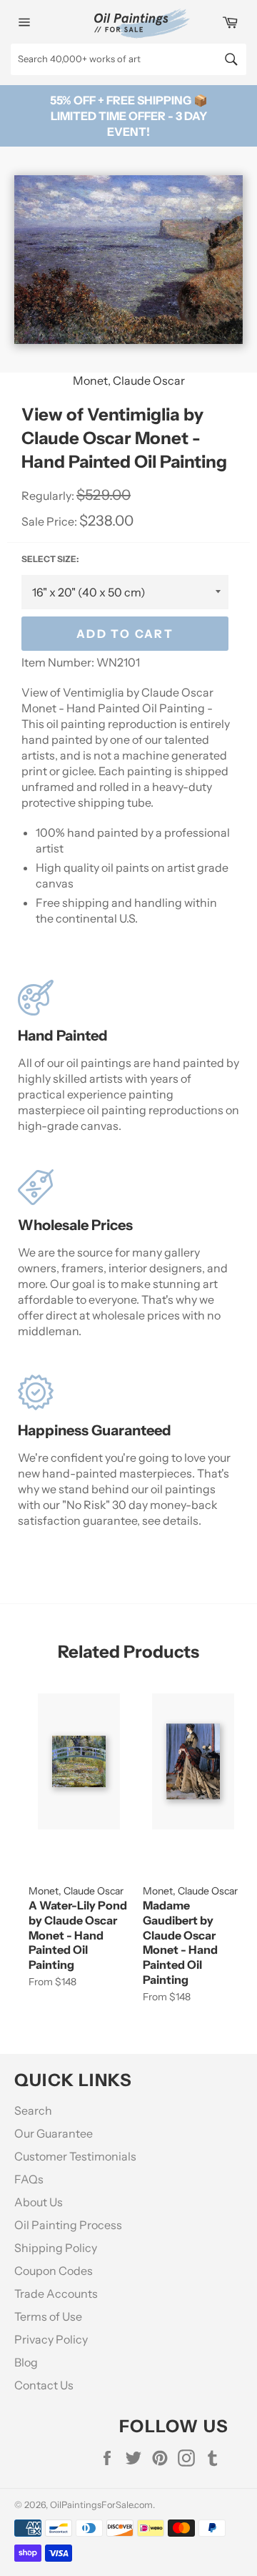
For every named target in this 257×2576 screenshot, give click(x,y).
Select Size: (50, 559)
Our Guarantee (54, 2133)
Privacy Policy (51, 2339)
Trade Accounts (56, 2294)
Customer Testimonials (75, 2156)
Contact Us (44, 2385)
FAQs (29, 2179)
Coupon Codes (54, 2271)
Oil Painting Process (68, 2225)
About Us (39, 2202)
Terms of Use (48, 2316)
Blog (26, 2362)
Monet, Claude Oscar (129, 380)
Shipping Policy (56, 2248)
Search (33, 2110)
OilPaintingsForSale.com (101, 2505)
